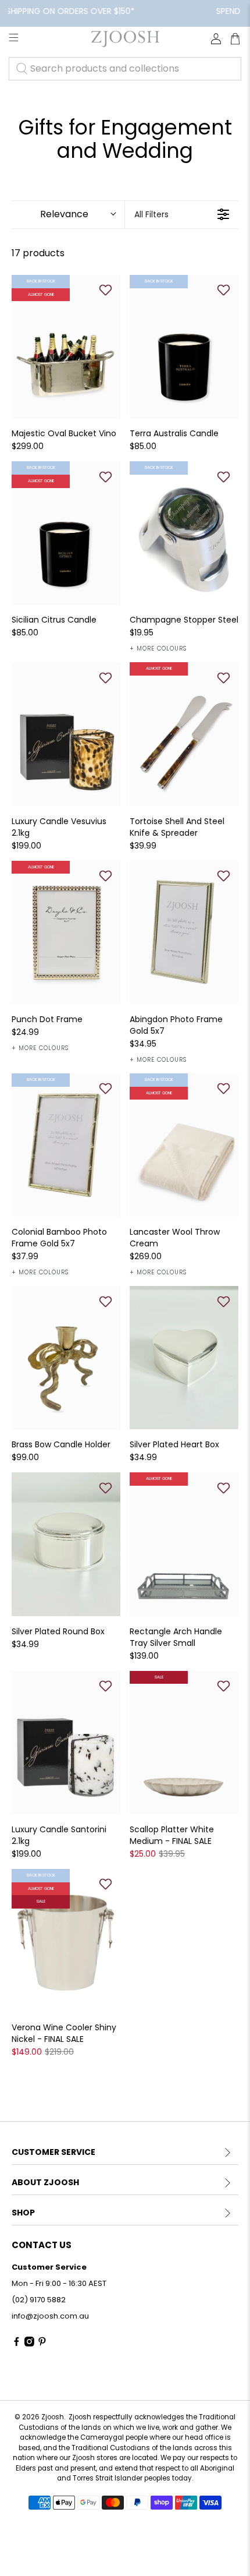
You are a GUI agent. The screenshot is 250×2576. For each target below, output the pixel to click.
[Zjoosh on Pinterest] (42, 2344)
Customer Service (53, 2152)
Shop (23, 2213)
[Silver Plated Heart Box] (184, 1358)
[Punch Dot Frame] (66, 932)
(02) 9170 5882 (39, 2300)
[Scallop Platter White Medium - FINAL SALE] (184, 1743)
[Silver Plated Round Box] (66, 1544)
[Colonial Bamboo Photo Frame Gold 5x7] (66, 1145)
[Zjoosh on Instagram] (29, 2344)
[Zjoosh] (125, 39)
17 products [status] (38, 253)
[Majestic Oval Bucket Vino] (66, 347)
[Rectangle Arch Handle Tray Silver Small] (184, 1544)
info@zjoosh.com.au (50, 2316)
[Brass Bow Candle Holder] (66, 1358)
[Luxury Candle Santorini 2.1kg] (66, 1743)
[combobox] (125, 69)
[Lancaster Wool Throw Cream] (184, 1145)
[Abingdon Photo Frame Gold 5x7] (184, 932)
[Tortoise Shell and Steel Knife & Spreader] (184, 734)
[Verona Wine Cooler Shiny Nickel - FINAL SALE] (66, 1941)
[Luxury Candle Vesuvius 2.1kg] (66, 734)
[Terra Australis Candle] (184, 347)
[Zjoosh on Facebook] (17, 2344)
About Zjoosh (45, 2182)
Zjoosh (53, 2417)
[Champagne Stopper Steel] (184, 533)
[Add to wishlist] (105, 290)
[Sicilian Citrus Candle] (66, 533)
